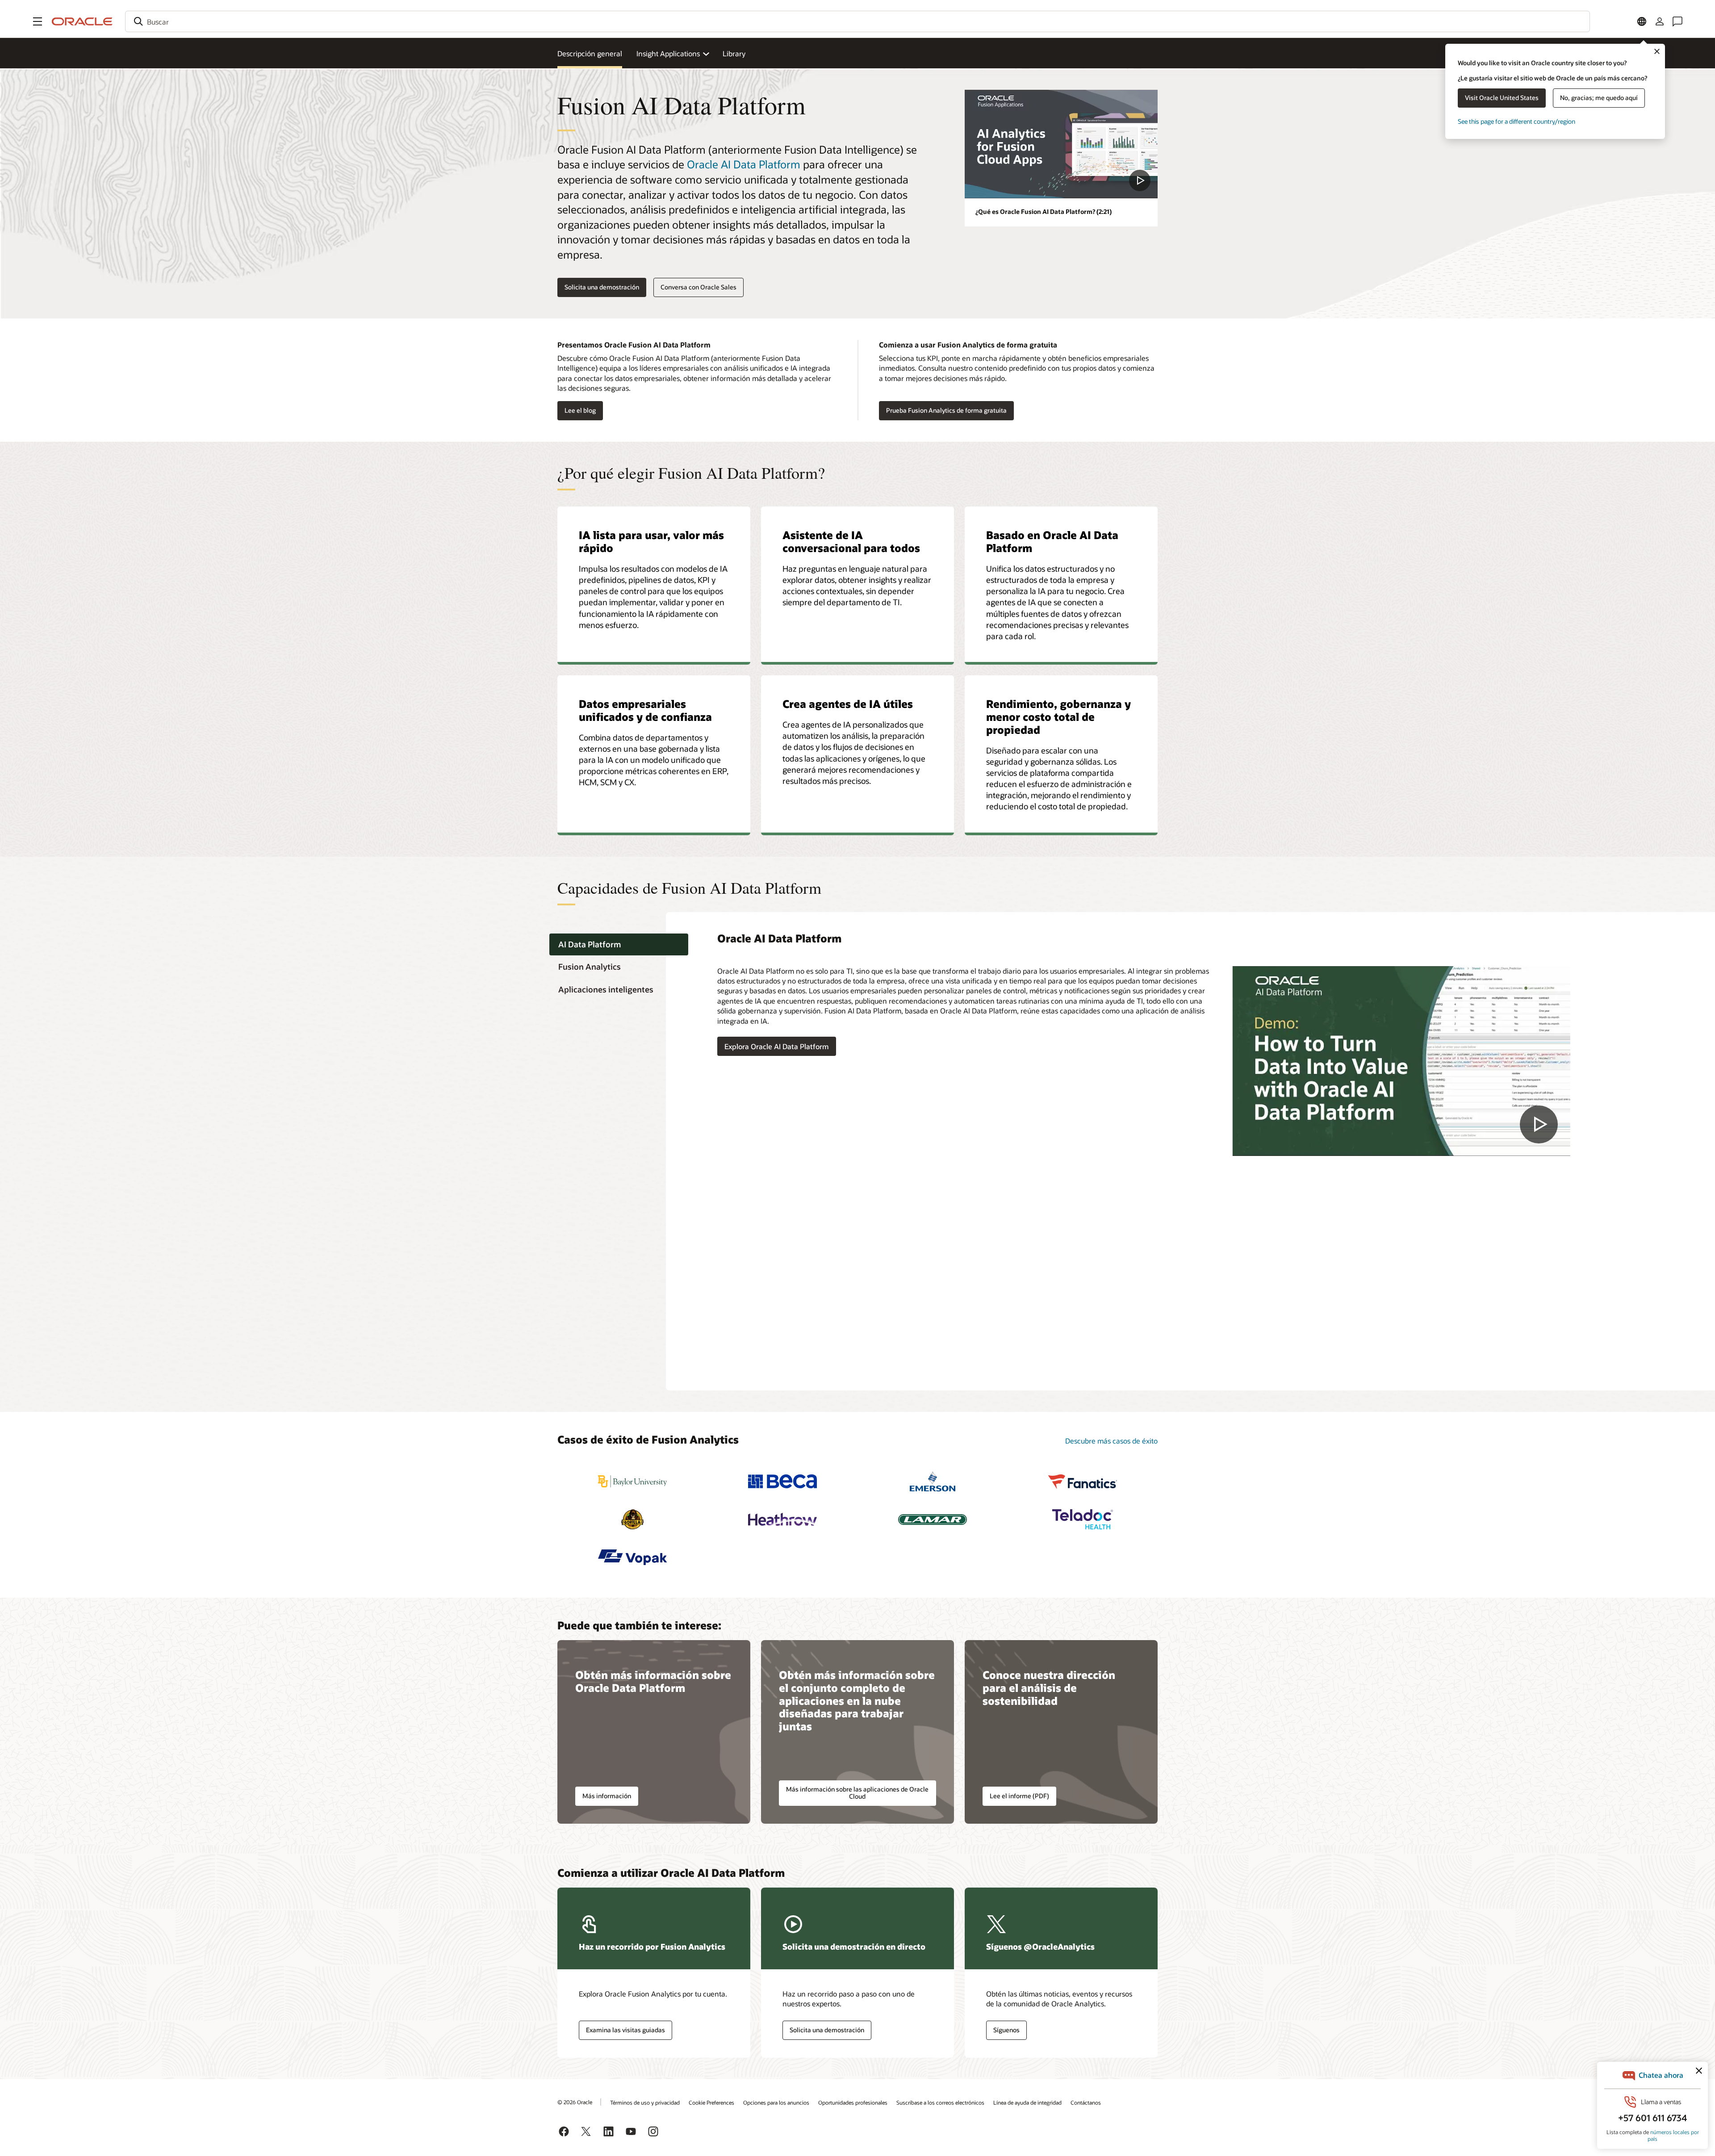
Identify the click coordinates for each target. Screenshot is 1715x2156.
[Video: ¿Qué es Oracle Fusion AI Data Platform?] (1061, 144)
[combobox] (857, 21)
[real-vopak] (632, 1557)
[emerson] (933, 1481)
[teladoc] (1083, 1519)
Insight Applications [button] (668, 53)
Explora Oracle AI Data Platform (777, 1046)
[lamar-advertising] (933, 1519)
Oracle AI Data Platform (744, 164)
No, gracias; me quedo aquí (1599, 98)
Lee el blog (577, 411)
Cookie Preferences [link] (711, 2102)
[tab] (619, 944)
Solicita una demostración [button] (602, 287)
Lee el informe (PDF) (1019, 1796)
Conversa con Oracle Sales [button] (699, 287)
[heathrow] (782, 1519)
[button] (38, 21)
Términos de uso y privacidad (645, 2102)
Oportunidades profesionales (853, 2102)
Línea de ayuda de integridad (1027, 2102)
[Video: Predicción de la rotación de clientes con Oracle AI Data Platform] (1401, 1061)
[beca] (782, 1481)
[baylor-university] (632, 1481)
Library (734, 53)
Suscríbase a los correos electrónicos (940, 2102)
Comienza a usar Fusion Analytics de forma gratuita (968, 345)
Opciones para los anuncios (776, 2102)
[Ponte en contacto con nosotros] (1677, 21)
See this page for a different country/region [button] (1516, 121)
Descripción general (590, 53)
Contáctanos (1086, 2102)
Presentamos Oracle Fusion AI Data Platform (634, 345)
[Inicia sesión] (1660, 21)
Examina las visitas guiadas (625, 2030)
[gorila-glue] (632, 1519)
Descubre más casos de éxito (1111, 1441)
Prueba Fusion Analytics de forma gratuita (946, 410)
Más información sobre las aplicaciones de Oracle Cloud (857, 1793)
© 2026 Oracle (575, 2102)
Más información (607, 1796)
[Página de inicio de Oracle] (82, 21)
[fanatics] (1083, 1481)
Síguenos (1006, 2030)
